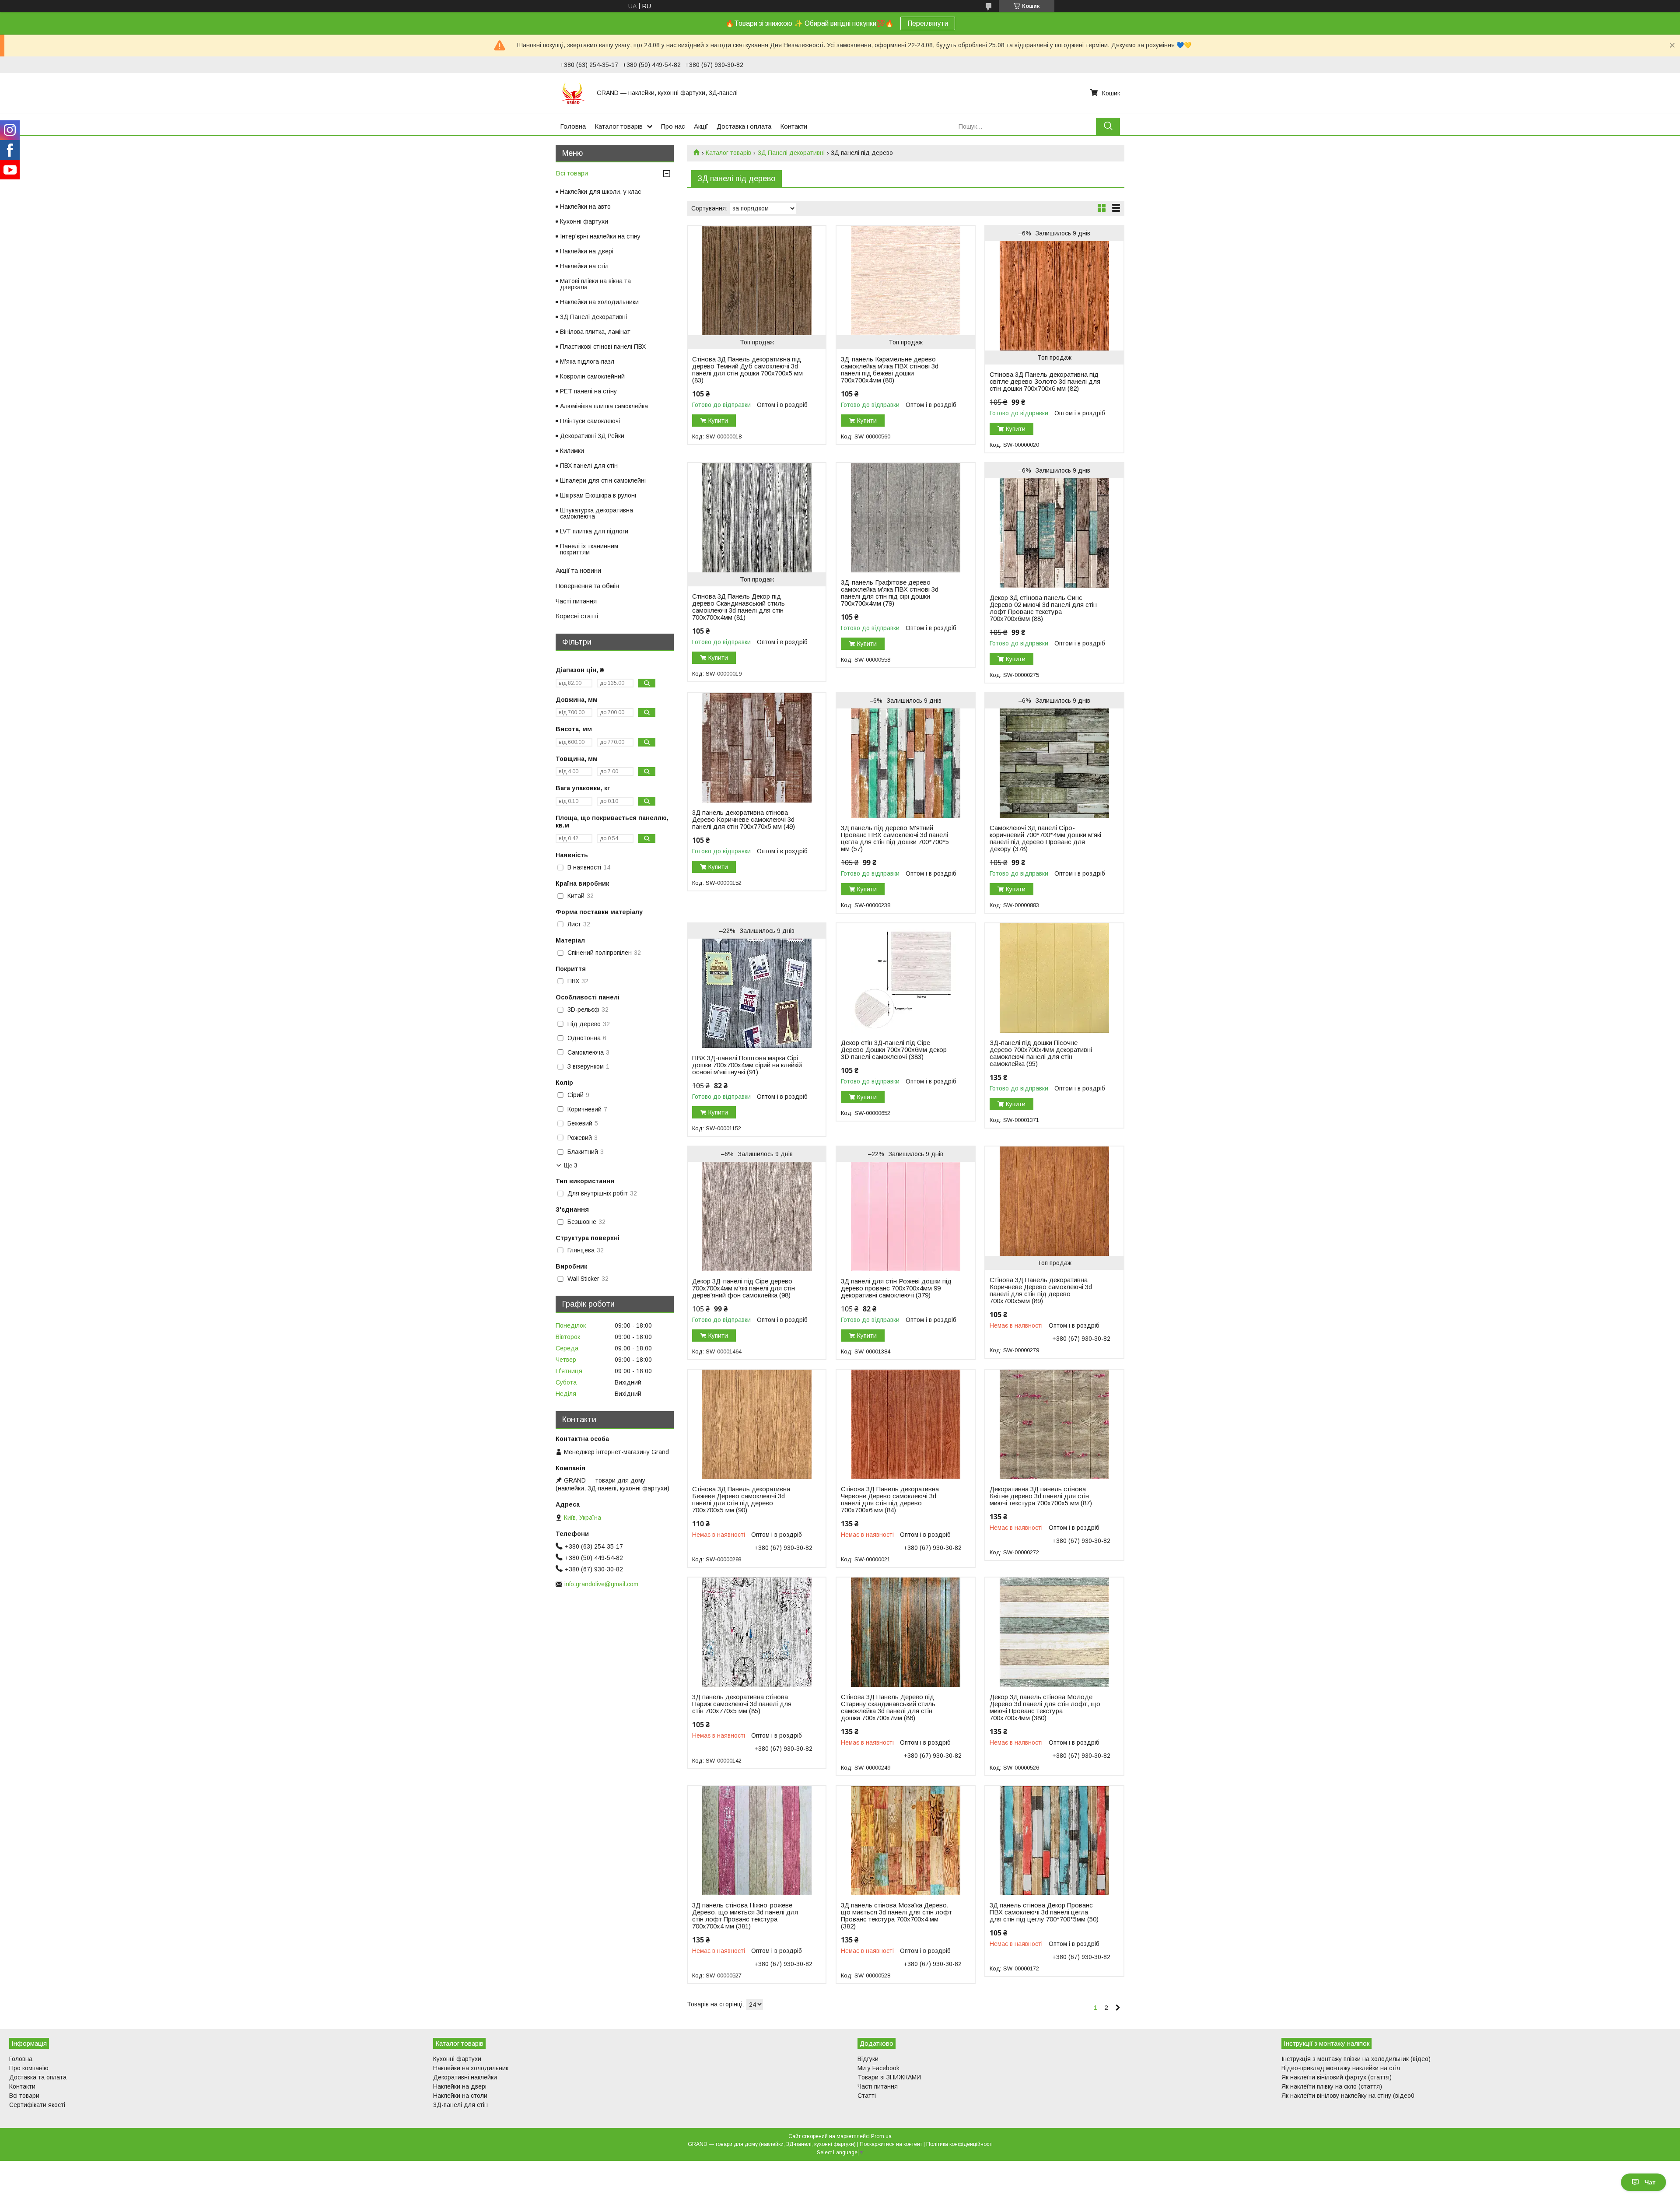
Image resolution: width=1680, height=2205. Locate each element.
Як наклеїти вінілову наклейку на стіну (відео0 (1348, 2096)
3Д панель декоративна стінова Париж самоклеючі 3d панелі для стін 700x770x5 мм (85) (742, 1704)
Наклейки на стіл (584, 266)
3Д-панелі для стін (460, 2105)
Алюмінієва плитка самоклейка (604, 406)
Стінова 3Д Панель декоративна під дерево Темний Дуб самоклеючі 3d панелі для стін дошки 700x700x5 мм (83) (747, 370)
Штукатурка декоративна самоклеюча (597, 513)
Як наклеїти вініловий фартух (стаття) (1337, 2077)
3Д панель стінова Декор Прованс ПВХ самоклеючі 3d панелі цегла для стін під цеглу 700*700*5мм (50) (1044, 1912)
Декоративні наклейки (465, 2077)
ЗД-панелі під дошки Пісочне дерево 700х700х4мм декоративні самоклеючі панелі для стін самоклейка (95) (1041, 1053)
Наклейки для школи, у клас (600, 192)
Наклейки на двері (587, 251)
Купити (718, 421)
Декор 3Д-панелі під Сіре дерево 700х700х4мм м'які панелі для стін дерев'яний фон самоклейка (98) (744, 1288)
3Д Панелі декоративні (791, 153)
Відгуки (868, 2059)
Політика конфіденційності (959, 2144)
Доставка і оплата (744, 126)
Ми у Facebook (878, 2068)
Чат (1650, 2182)
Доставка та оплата (38, 2077)
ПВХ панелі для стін (589, 466)
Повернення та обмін (587, 586)
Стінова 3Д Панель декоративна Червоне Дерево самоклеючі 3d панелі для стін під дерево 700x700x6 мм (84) (890, 1500)
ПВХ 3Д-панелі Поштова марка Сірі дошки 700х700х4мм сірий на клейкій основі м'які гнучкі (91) (747, 1065)
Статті (867, 2096)
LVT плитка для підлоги (594, 531)
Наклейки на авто (585, 207)
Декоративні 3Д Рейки (592, 436)
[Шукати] (1108, 126)
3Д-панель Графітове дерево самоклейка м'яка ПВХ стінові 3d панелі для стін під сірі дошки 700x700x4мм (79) (890, 593)
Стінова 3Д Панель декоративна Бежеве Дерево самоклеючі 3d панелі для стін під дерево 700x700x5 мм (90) (741, 1500)
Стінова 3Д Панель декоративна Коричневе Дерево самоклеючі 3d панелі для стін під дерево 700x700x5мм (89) (1041, 1290)
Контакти (794, 126)
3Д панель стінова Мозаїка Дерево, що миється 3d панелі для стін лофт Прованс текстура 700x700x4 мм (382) (896, 1916)
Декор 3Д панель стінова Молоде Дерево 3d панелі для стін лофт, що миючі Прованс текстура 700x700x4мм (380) (1045, 1707)
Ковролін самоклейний (592, 376)
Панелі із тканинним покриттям (589, 549)
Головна (573, 126)
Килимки (572, 451)
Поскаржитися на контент (891, 2144)
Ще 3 (570, 1166)
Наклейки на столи (460, 2096)
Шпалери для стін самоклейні (603, 480)
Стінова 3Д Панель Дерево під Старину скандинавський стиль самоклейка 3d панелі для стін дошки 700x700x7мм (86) (888, 1707)
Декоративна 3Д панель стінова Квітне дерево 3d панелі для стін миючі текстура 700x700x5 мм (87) (1041, 1496)
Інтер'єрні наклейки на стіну (600, 236)
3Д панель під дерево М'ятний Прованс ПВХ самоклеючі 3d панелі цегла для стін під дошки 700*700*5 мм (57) (895, 838)
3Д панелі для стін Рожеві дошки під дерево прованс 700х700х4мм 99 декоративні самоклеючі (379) (896, 1288)
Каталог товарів (619, 126)
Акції (701, 126)
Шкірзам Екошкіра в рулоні (598, 495)
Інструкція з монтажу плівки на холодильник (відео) (1356, 2059)
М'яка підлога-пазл (587, 361)
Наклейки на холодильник (471, 2068)
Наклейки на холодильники (599, 302)
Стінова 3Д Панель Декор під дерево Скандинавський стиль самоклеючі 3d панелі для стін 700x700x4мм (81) (738, 607)
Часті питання (576, 601)
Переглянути (928, 23)
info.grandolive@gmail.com (601, 1584)
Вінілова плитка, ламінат (595, 332)
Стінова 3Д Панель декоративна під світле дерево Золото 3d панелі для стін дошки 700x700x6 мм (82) (1045, 382)
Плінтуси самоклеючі (590, 421)
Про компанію (29, 2068)
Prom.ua (881, 2136)
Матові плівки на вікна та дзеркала (595, 284)
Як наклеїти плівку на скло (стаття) (1332, 2086)
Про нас (673, 126)
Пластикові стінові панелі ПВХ (603, 347)
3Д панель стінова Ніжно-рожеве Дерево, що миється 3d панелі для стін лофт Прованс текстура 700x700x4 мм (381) (745, 1916)
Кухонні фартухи (584, 221)
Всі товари (572, 173)
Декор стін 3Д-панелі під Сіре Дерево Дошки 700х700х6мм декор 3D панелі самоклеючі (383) (894, 1050)
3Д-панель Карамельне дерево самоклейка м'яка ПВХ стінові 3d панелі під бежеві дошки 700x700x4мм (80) (890, 370)
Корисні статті (577, 616)
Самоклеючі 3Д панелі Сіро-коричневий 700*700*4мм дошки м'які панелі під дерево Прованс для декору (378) (1045, 838)
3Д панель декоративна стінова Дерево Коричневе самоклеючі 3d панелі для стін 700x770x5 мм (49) (744, 820)
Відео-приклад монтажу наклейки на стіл (1341, 2068)
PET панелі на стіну (588, 391)
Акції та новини (578, 570)
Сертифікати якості (37, 2105)
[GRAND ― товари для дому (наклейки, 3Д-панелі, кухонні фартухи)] (573, 93)
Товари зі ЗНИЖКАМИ (889, 2077)
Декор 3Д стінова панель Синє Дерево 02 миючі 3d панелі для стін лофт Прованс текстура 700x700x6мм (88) (1043, 608)
